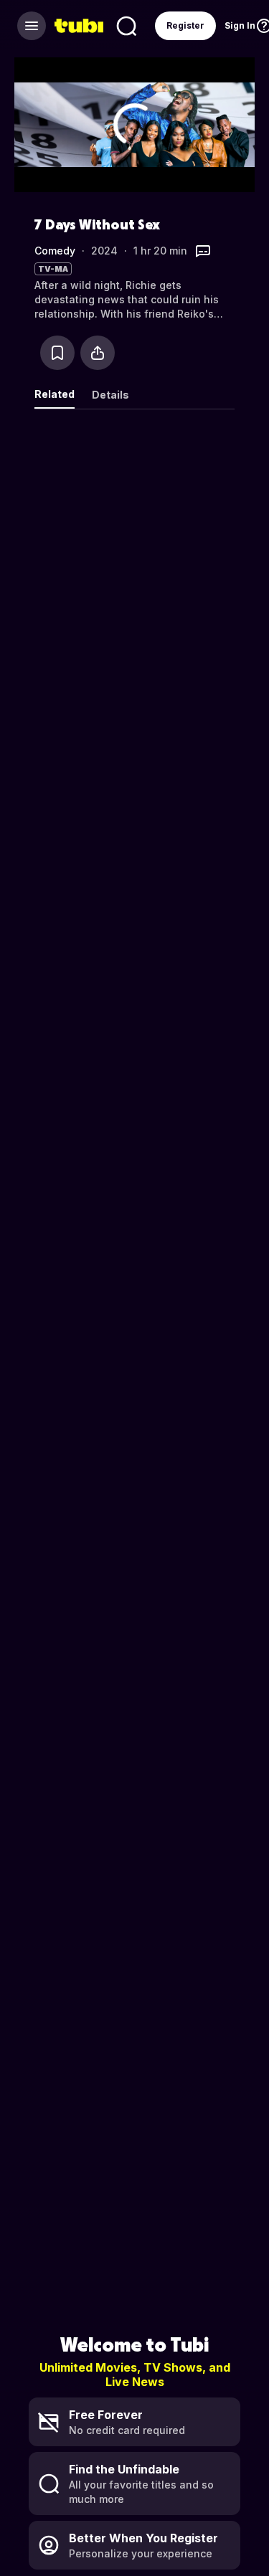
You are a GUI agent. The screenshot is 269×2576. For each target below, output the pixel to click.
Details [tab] (110, 395)
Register (185, 25)
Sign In (240, 25)
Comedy (55, 251)
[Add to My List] (57, 353)
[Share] (98, 353)
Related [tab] (55, 394)
